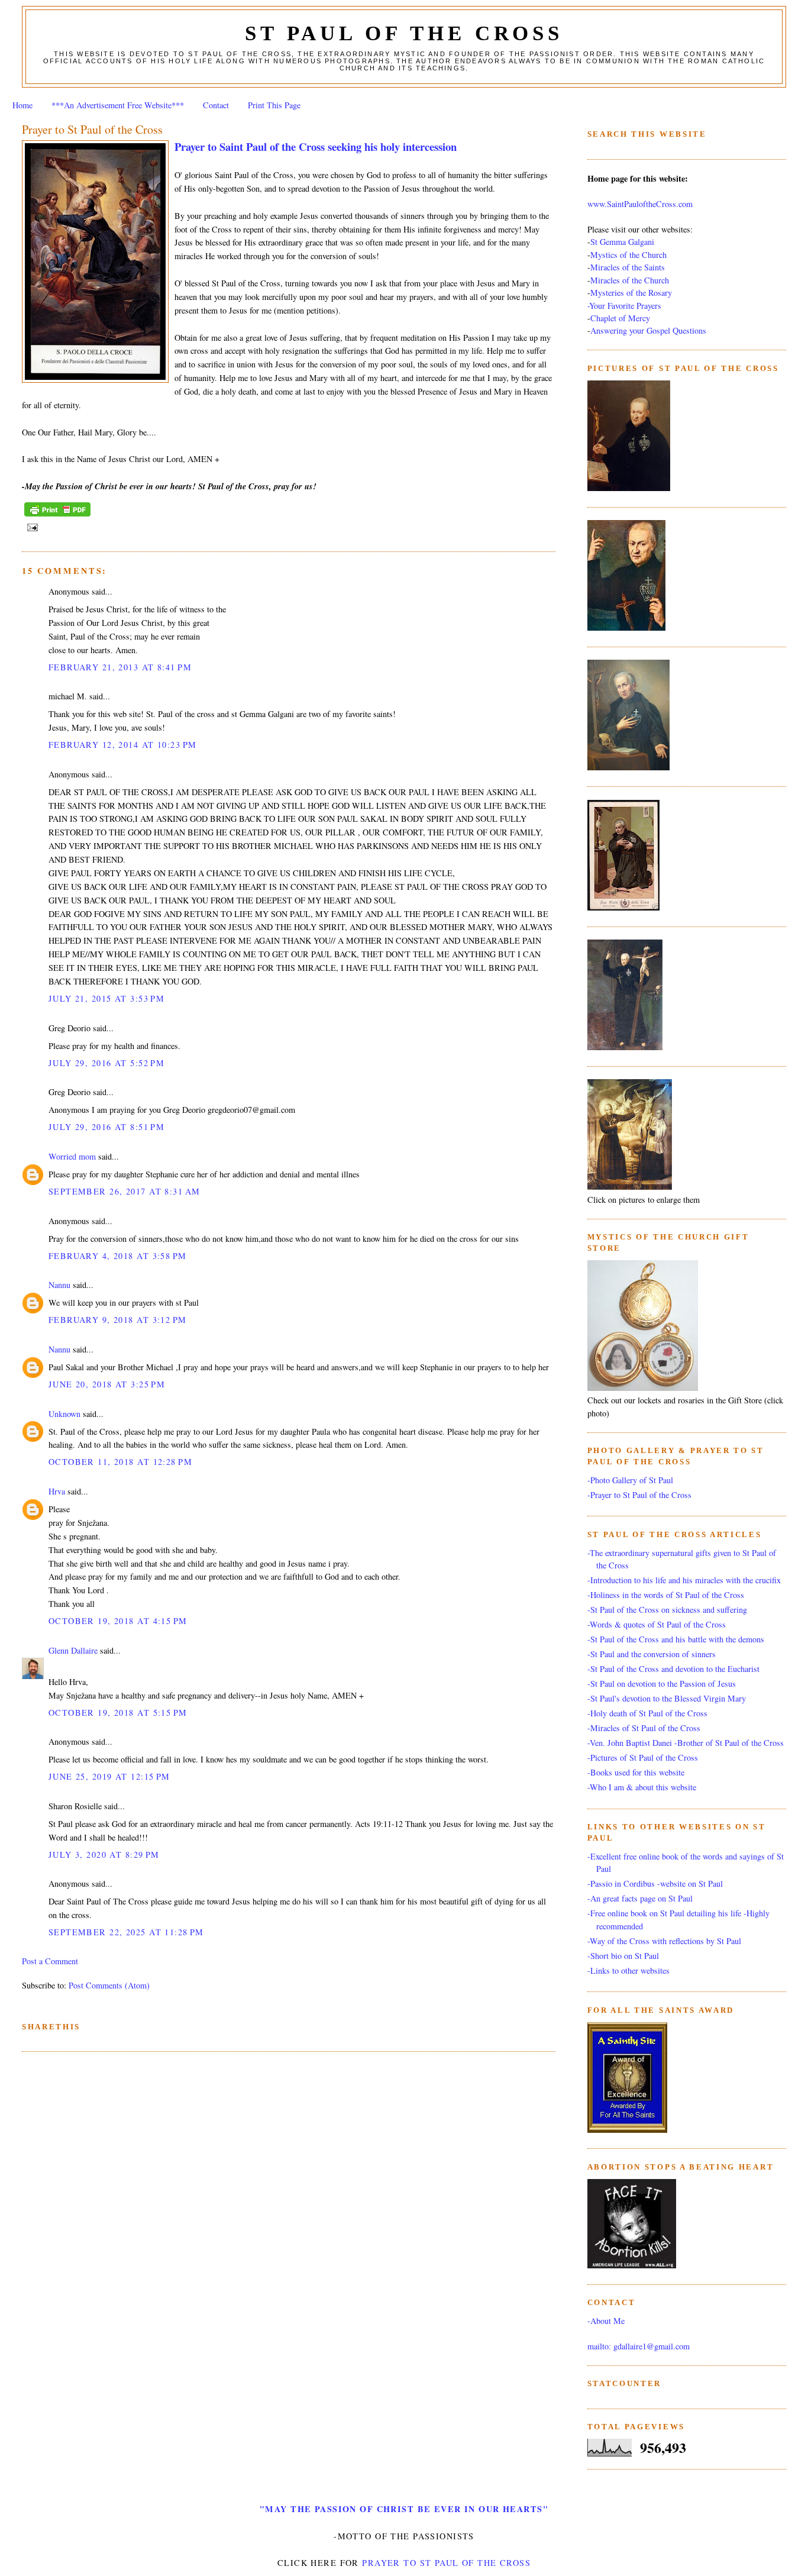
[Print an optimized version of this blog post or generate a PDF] (57, 517)
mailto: (599, 2346)
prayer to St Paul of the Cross (446, 2563)
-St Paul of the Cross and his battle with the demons (676, 1639)
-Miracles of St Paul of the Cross (644, 1728)
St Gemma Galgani (622, 242)
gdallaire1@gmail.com (652, 2346)
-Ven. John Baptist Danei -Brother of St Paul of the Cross (686, 1743)
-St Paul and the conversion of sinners (652, 1654)
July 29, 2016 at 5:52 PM (106, 1063)
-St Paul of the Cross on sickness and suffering (667, 1610)
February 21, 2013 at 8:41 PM (120, 667)
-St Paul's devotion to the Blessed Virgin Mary (667, 1698)
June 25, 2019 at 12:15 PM (109, 1776)
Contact (216, 105)
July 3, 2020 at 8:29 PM (104, 1854)
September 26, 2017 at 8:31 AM (124, 1191)
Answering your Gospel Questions (648, 330)
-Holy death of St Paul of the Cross (647, 1713)
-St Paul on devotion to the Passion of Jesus (662, 1684)
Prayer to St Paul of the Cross (92, 129)
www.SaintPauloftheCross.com (640, 204)
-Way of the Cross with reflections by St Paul (664, 1941)
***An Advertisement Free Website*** (118, 105)
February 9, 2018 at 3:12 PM (118, 1320)
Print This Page (274, 105)
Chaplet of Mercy (620, 318)
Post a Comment (50, 1961)
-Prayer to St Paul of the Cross (639, 1495)
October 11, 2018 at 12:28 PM (120, 1462)
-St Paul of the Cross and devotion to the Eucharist (673, 1669)
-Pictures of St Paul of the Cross (643, 1757)
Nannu (59, 1285)
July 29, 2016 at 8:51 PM (106, 1127)
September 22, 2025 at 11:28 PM (126, 1932)
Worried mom (72, 1156)
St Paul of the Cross (404, 33)
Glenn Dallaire (73, 1650)
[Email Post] (31, 527)
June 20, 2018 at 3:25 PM (107, 1384)
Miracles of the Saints (628, 267)
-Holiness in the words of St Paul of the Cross (666, 1595)
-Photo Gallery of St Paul (630, 1480)
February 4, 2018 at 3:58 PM (118, 1256)
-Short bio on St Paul (623, 1956)
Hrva (57, 1491)
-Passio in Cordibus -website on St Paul (655, 1883)
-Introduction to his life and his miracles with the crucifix (684, 1580)
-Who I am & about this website (642, 1787)
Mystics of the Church (628, 255)
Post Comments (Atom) (109, 1985)
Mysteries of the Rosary (631, 293)
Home (22, 105)
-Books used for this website (636, 1772)
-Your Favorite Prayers (624, 306)
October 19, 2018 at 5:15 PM (118, 1713)
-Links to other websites (628, 1970)
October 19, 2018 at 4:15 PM (118, 1621)
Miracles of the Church (630, 280)
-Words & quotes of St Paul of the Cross (657, 1624)
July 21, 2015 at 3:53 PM (106, 998)
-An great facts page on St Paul (640, 1898)
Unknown (64, 1414)
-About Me (606, 2321)
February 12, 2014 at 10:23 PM (122, 745)
